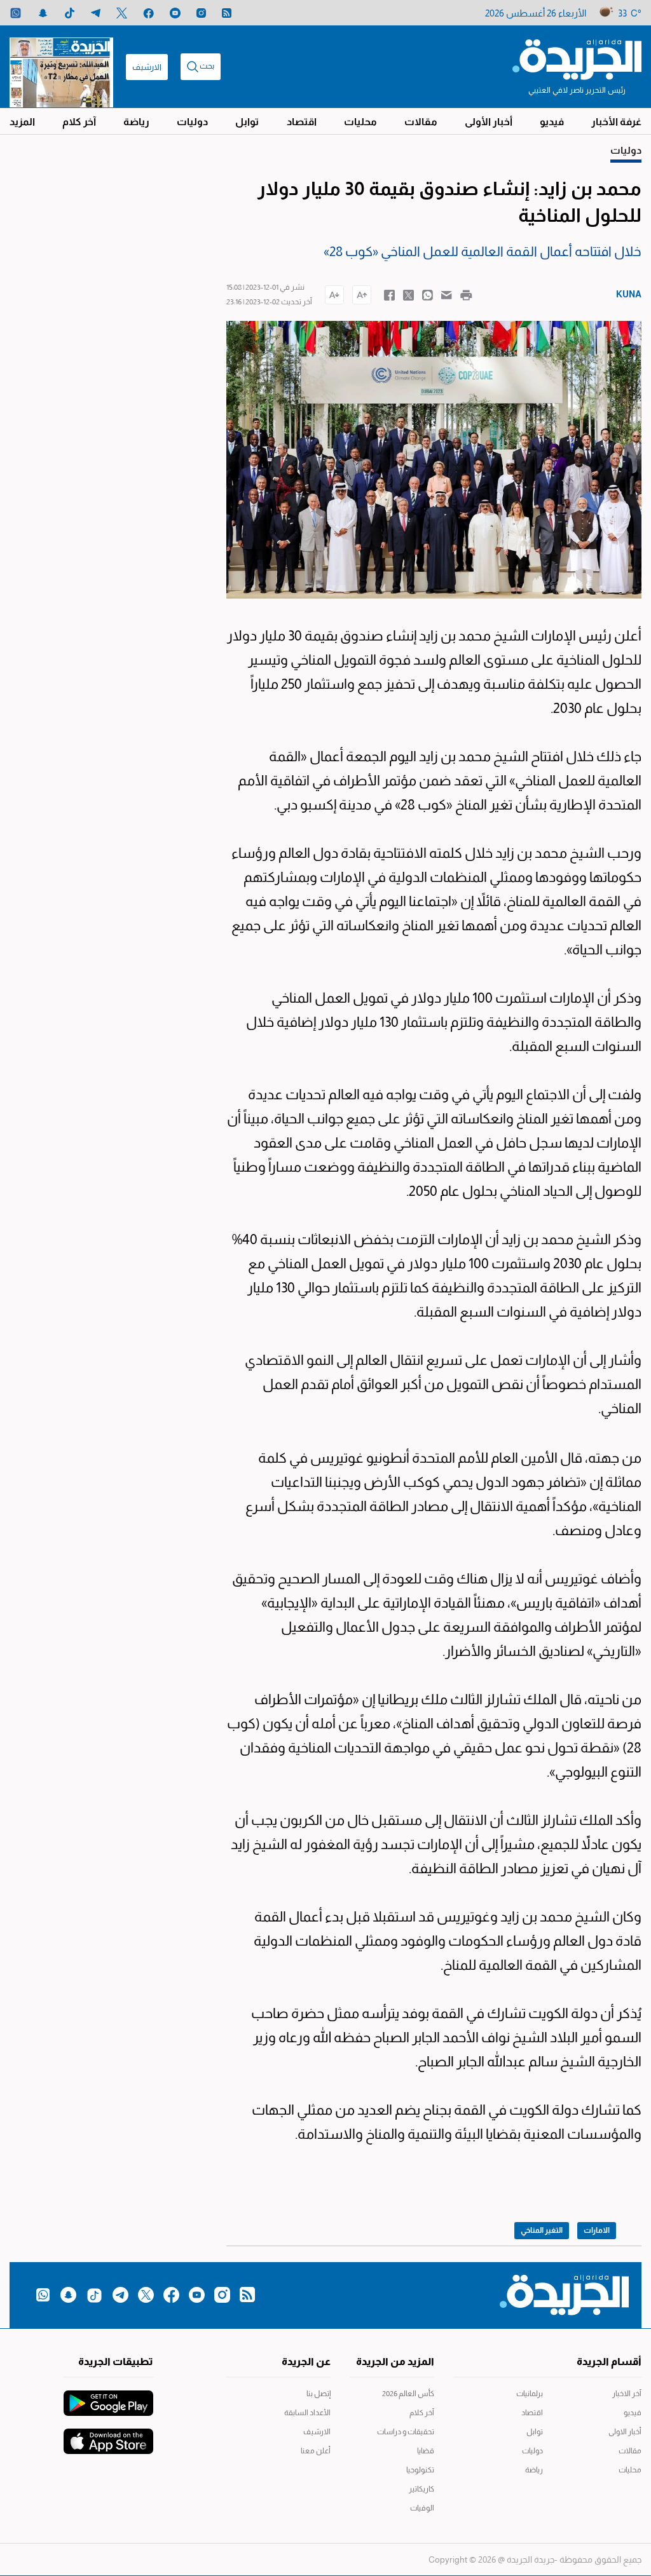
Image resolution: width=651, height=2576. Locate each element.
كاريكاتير (421, 2489)
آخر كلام (79, 122)
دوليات (192, 122)
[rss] (227, 13)
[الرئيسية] (577, 58)
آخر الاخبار (627, 2394)
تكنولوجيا (420, 2470)
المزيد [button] (22, 122)
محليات (360, 122)
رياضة (136, 122)
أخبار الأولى (489, 122)
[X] (122, 13)
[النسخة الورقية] (61, 67)
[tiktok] (70, 13)
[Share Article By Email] (447, 294)
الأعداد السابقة (307, 2413)
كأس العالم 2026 (408, 2394)
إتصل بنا (318, 2394)
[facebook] (148, 13)
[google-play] (108, 2397)
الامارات (597, 2230)
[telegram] (96, 13)
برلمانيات (530, 2394)
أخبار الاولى (625, 2432)
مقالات (421, 122)
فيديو (552, 122)
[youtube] (175, 13)
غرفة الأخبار (616, 122)
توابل (247, 122)
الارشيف (147, 67)
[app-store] (108, 2435)
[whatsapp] (16, 13)
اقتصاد (302, 122)
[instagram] (201, 13)
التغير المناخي (542, 2230)
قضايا (426, 2451)
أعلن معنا (315, 2451)
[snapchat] (43, 13)
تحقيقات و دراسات (406, 2432)
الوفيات (422, 2508)
